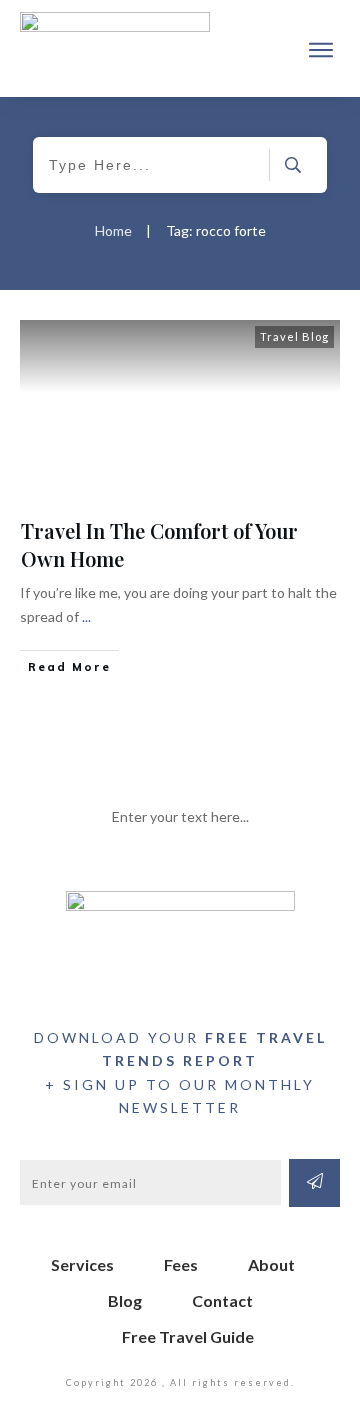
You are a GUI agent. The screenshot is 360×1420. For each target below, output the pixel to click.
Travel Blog (294, 336)
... (86, 616)
